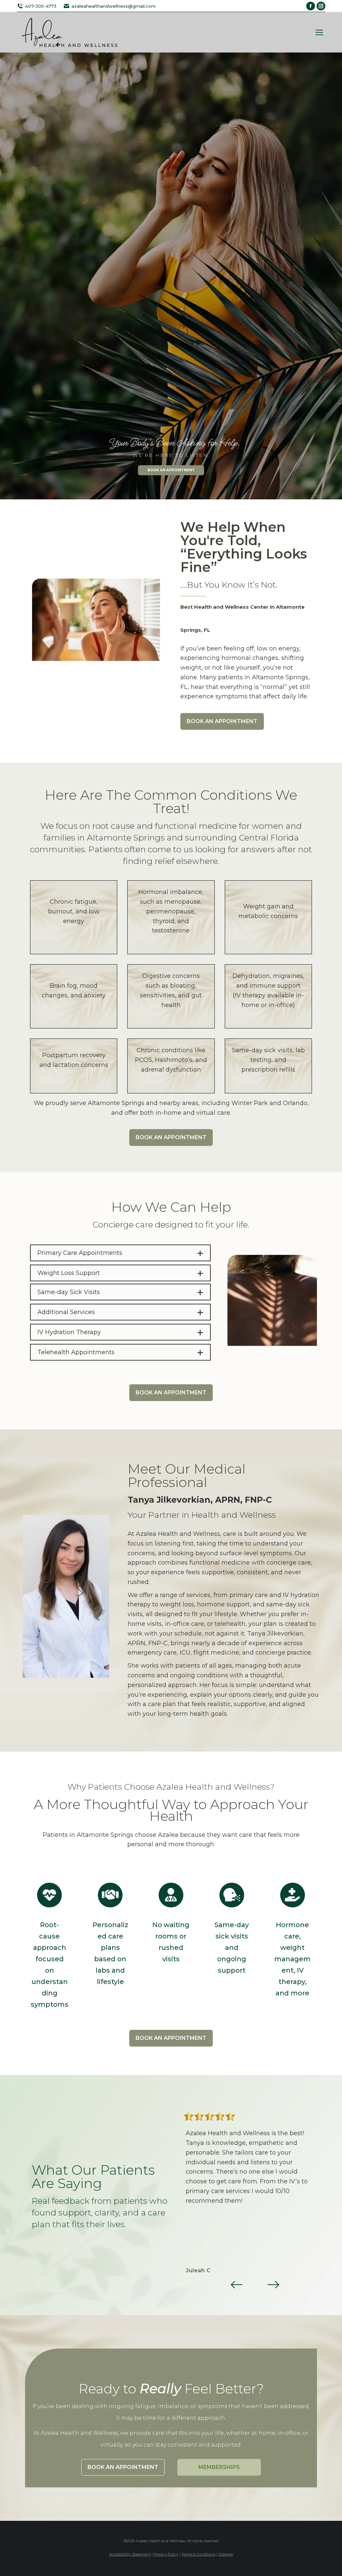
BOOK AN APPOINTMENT (161, 470)
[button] (236, 2284)
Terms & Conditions (198, 2554)
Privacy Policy (166, 2554)
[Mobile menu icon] (319, 32)
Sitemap (226, 2554)
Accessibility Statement (130, 2554)
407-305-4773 (41, 6)
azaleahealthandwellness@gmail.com (114, 6)
